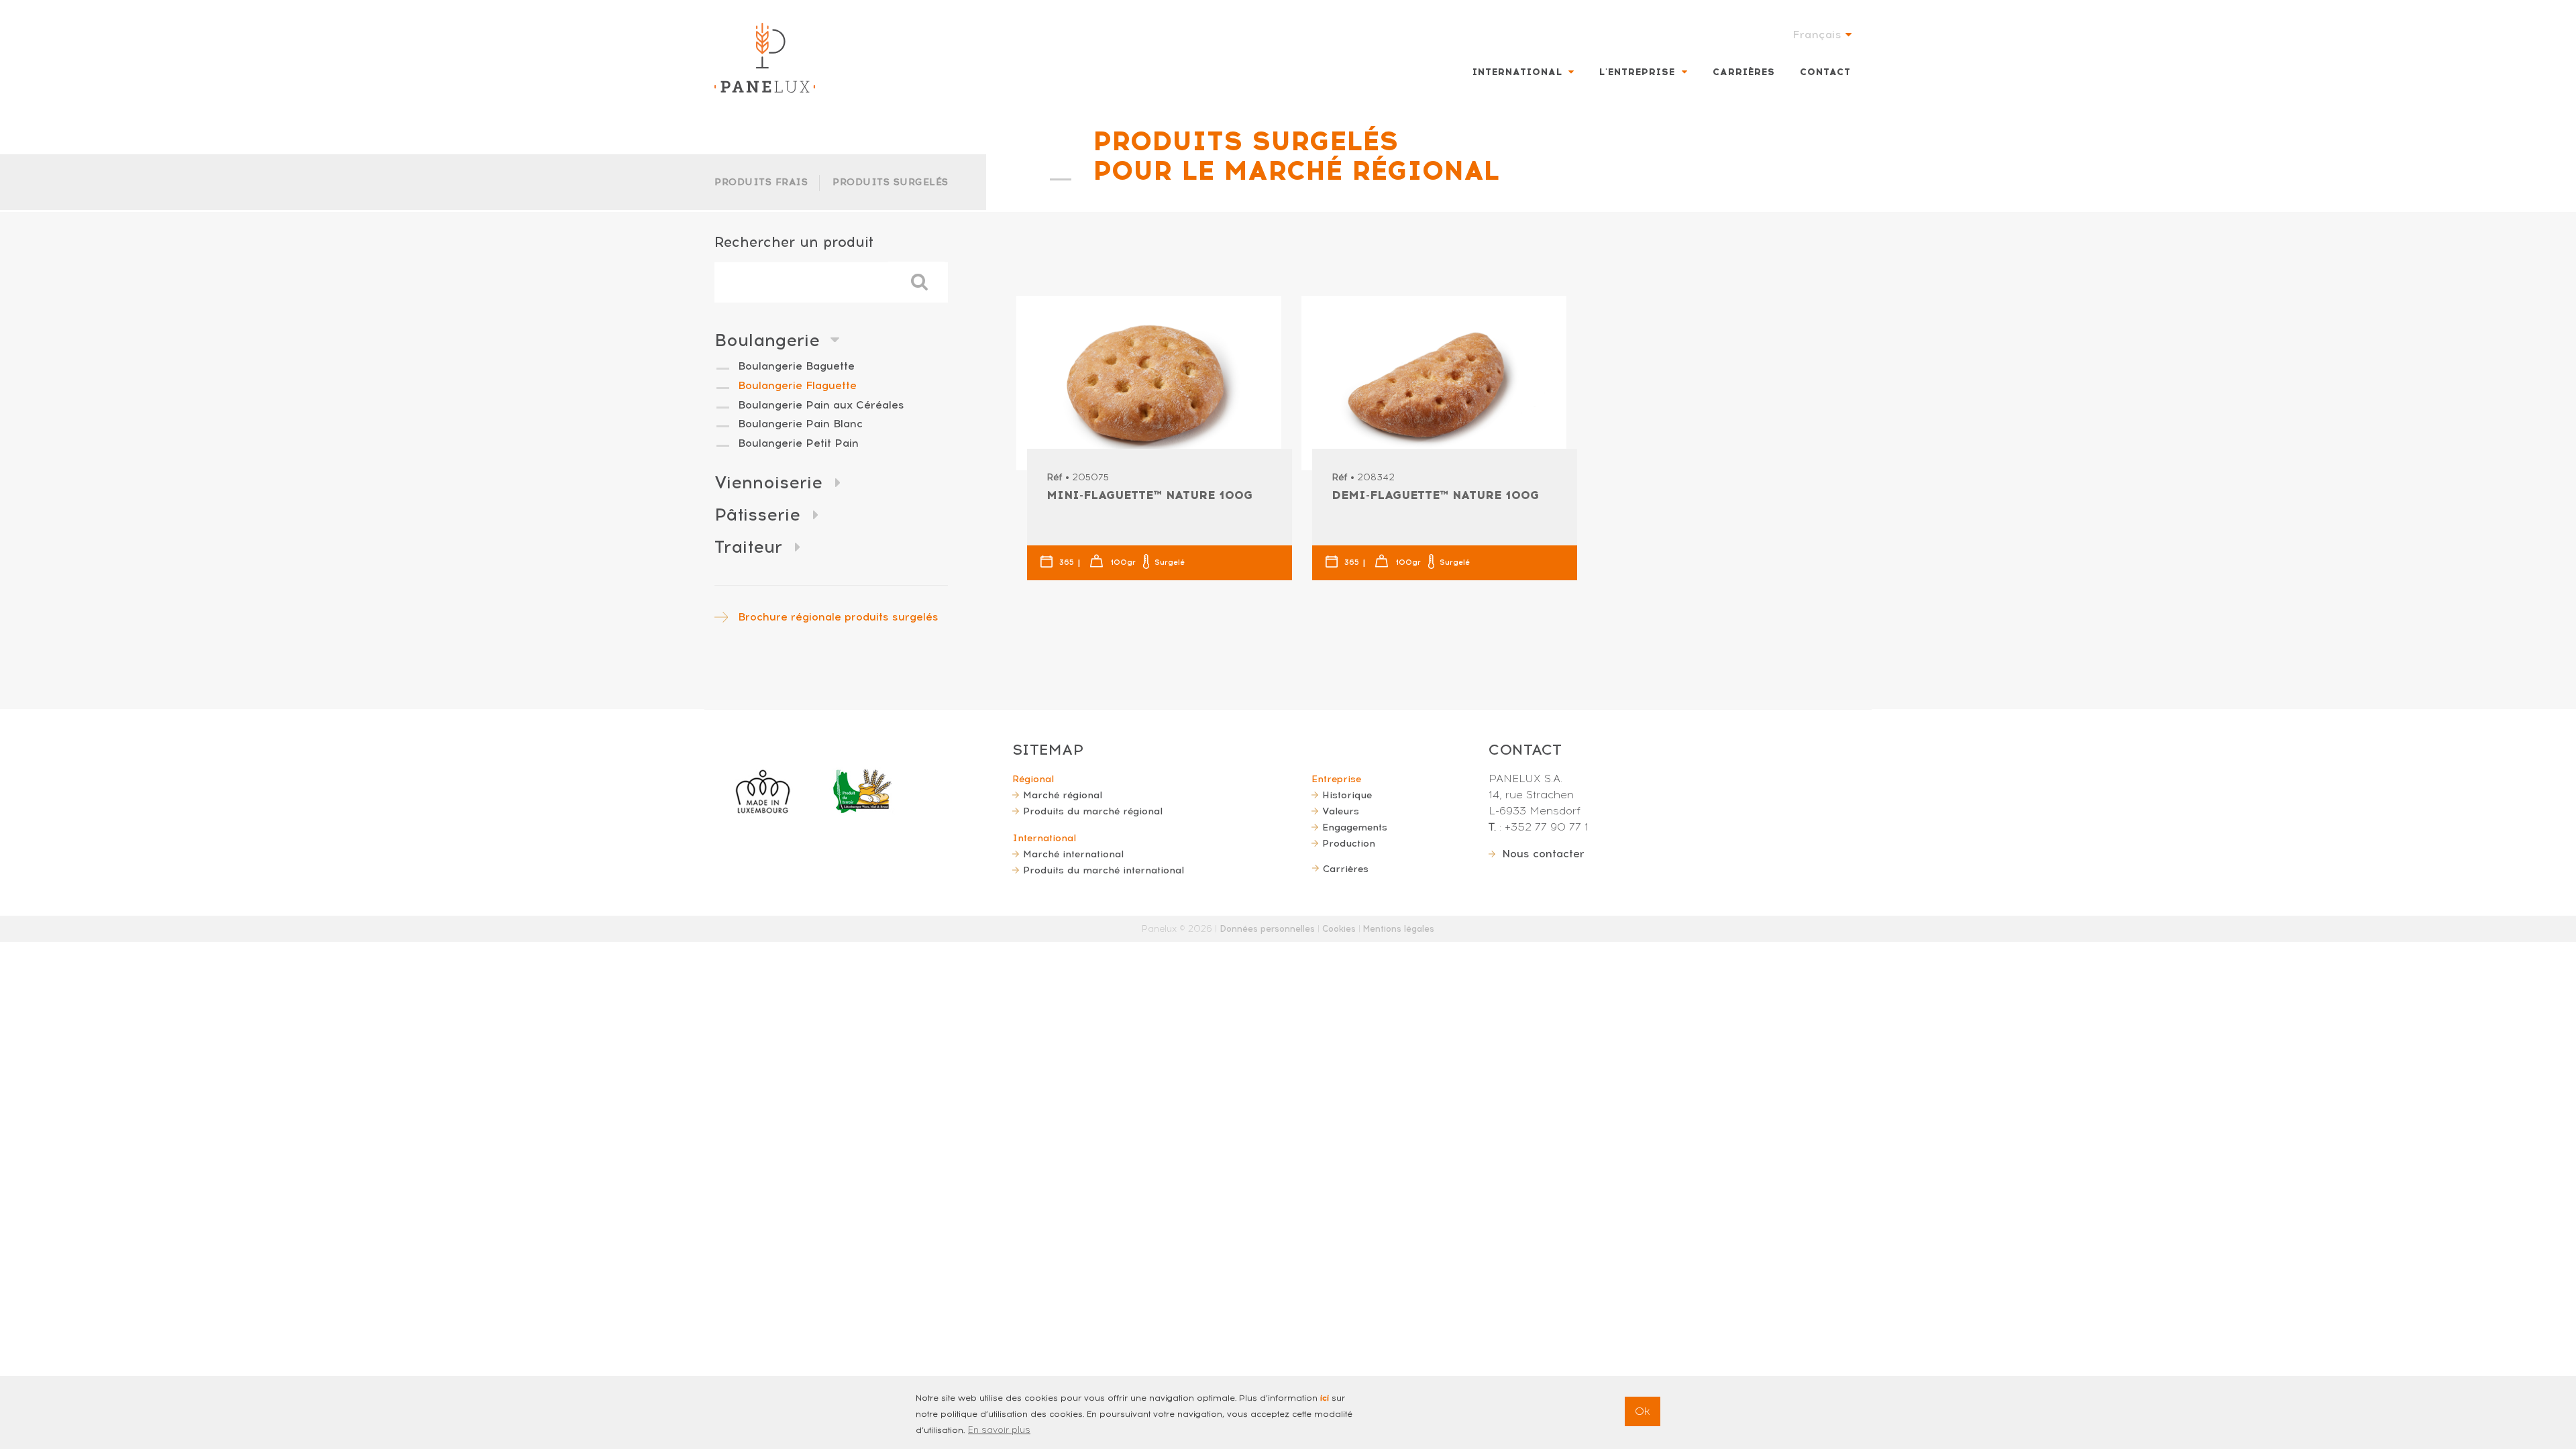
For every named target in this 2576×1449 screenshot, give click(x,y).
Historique (1347, 795)
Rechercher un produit (794, 242)
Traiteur (748, 547)
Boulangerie (767, 340)
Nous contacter (1543, 854)
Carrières (1744, 72)
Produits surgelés (891, 182)
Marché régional (1063, 795)
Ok (1643, 1411)
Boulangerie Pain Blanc (800, 424)
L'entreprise (1637, 72)
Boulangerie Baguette (796, 366)
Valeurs (1341, 811)
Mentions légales (1399, 929)
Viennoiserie (768, 482)
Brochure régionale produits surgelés (838, 617)
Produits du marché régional (1093, 811)
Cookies (1339, 929)
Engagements (1355, 827)
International (1517, 72)
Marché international (1073, 854)
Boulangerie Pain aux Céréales (821, 405)
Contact (1825, 72)
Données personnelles (1267, 929)
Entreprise (1336, 779)
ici (1325, 1398)
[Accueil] (765, 58)
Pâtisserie (757, 515)
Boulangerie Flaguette (797, 385)
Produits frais (761, 182)
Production (1349, 843)
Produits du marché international (1104, 870)
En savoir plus (999, 1430)
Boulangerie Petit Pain (798, 443)
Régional (1033, 779)
